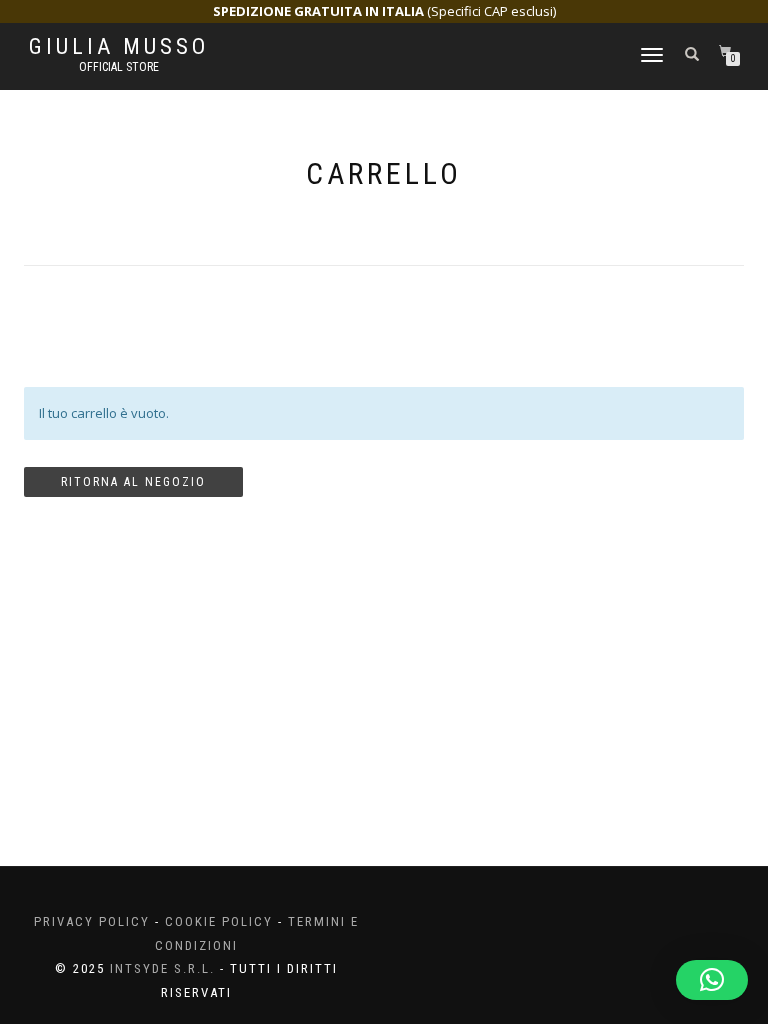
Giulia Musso (119, 47)
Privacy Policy (92, 921)
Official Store (119, 67)
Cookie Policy (219, 921)
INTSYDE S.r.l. (162, 968)
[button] (712, 980)
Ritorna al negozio (133, 482)
